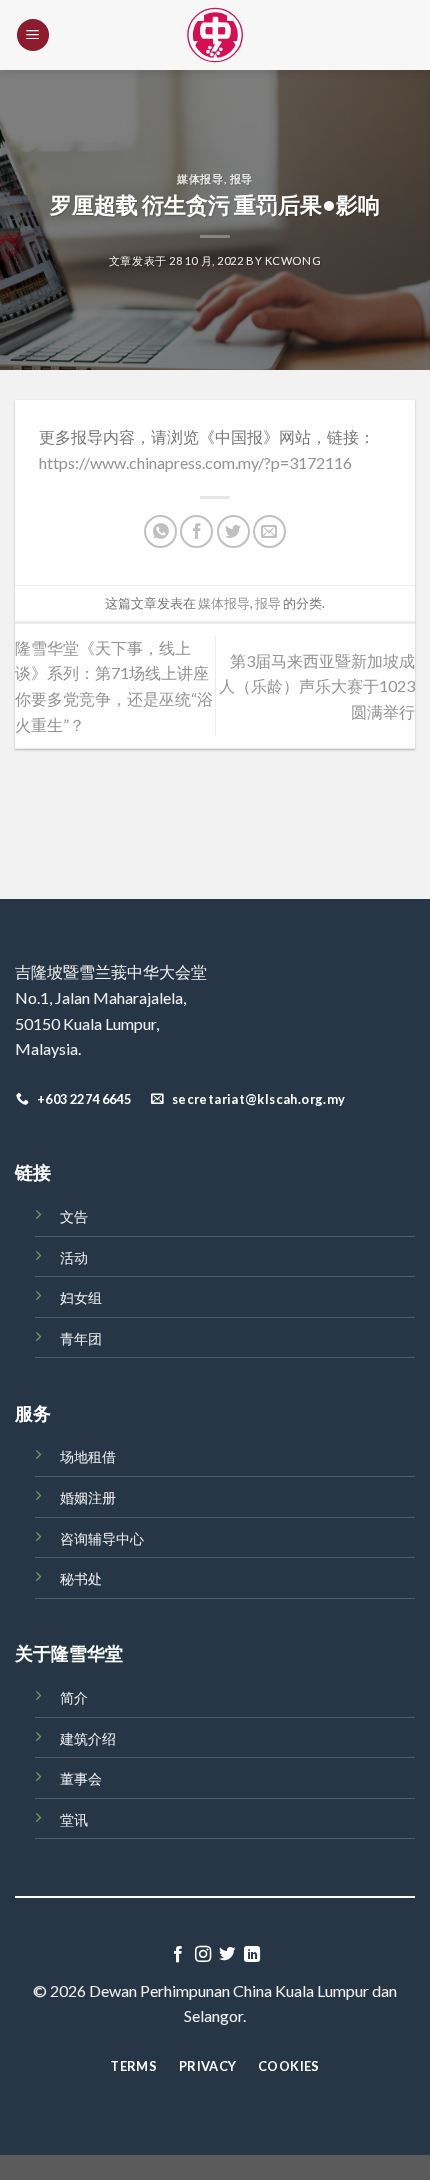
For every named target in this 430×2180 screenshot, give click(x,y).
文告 (74, 1216)
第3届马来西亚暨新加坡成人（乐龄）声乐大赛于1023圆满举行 (317, 686)
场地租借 (88, 1456)
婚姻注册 (88, 1497)
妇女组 (81, 1297)
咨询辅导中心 (102, 1538)
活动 (74, 1257)
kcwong (293, 260)
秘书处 (81, 1578)
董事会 (81, 1778)
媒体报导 (200, 178)
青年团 (81, 1338)
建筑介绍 (88, 1738)
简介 (74, 1697)
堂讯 (74, 1819)
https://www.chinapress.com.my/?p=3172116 (195, 462)
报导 (241, 178)
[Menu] (33, 35)
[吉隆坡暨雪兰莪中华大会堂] (215, 35)
